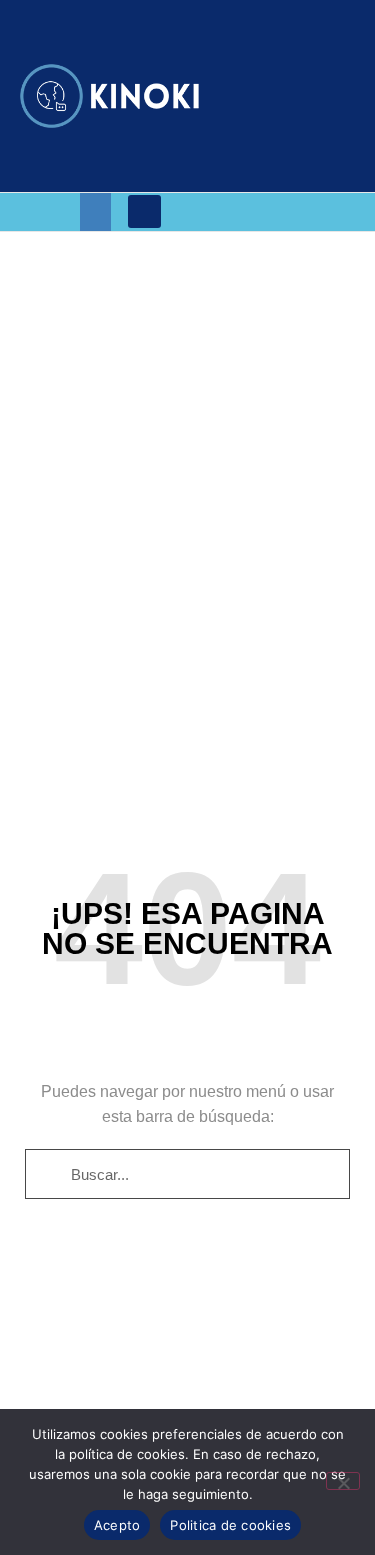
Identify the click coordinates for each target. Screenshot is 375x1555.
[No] (343, 1481)
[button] (96, 212)
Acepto (117, 1525)
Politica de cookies (230, 1525)
